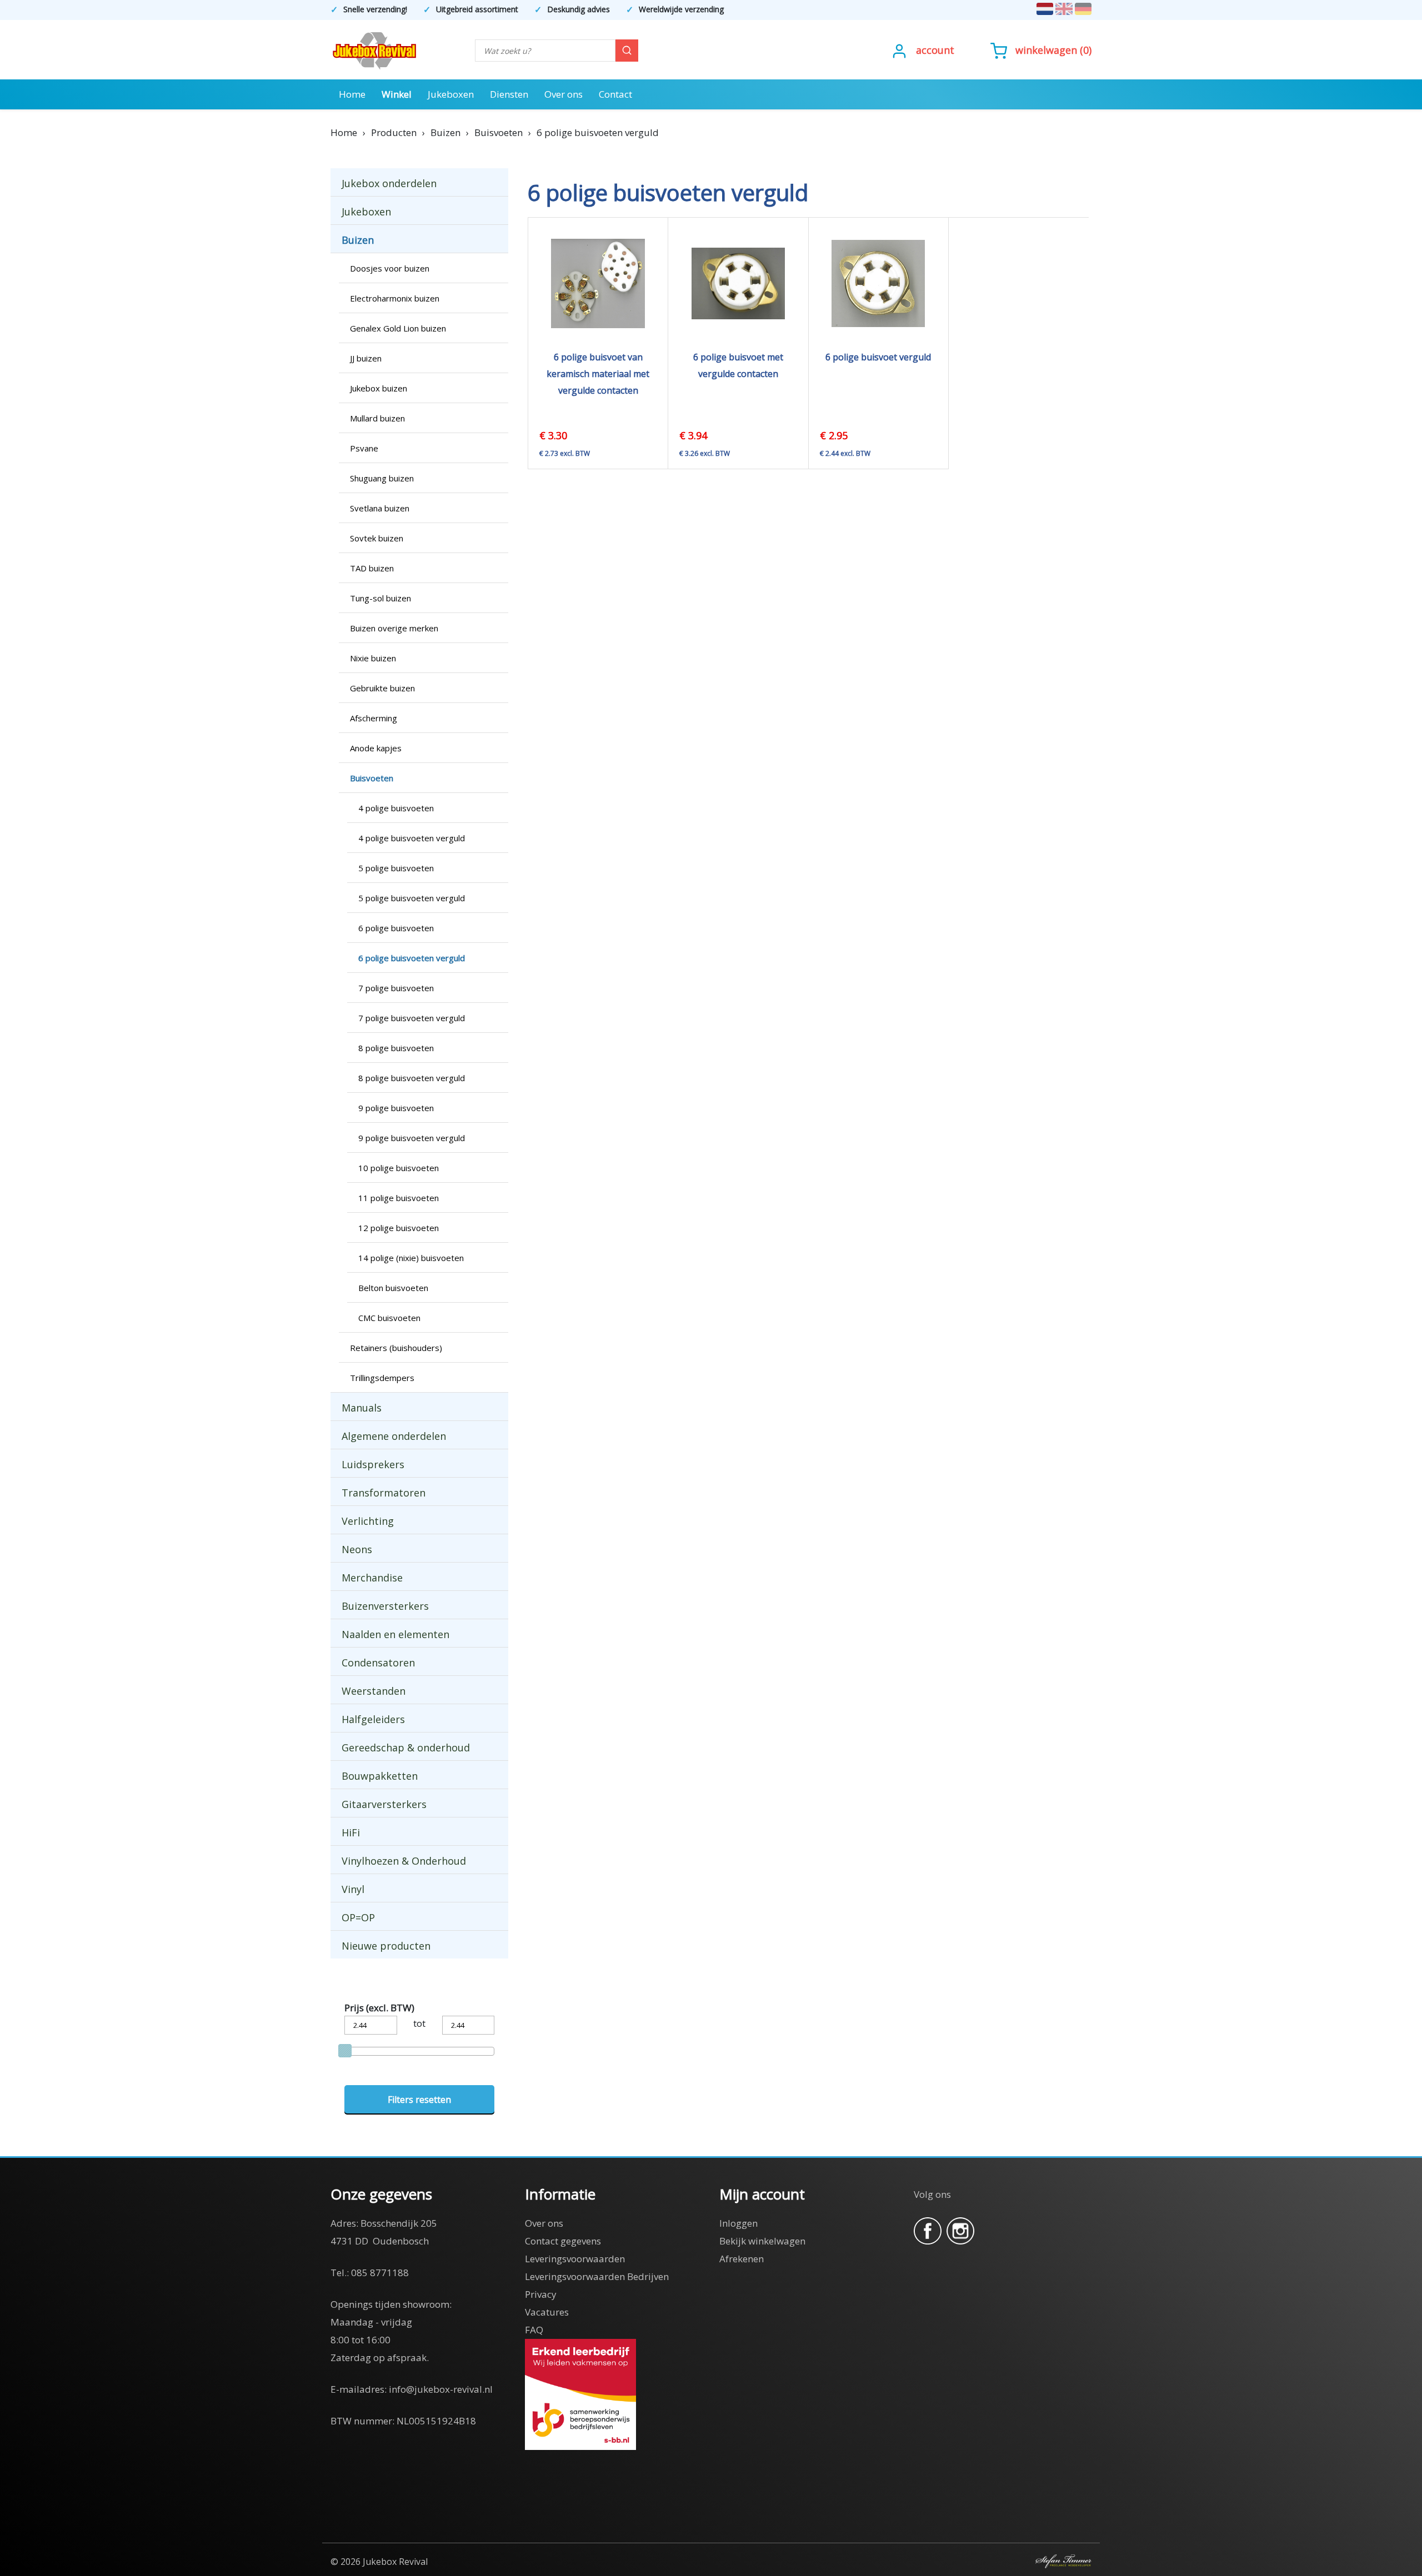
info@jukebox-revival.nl (441, 2389)
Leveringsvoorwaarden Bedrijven (597, 2276)
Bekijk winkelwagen (762, 2241)
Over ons (564, 94)
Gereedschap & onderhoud (406, 1748)
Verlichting (368, 1521)
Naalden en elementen (395, 1634)
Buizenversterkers (385, 1606)
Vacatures (547, 2312)
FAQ (534, 2330)
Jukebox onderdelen (389, 183)
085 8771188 (380, 2273)
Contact (615, 94)
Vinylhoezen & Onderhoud (404, 1861)
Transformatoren (384, 1493)
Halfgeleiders (373, 1719)
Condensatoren (378, 1663)
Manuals (362, 1408)
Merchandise (372, 1578)
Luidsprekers (373, 1464)
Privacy (541, 2294)
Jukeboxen (451, 94)
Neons (357, 1549)
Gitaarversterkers (384, 1804)
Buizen (358, 240)
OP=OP (358, 1917)
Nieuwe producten (386, 1946)
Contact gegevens (563, 2241)
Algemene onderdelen (394, 1436)
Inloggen (738, 2223)
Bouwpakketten (380, 1776)
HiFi (351, 1832)
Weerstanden (374, 1691)
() (1053, 50)
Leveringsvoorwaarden (575, 2259)
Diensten (509, 94)
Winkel (397, 94)
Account (935, 50)
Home (352, 94)
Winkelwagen (1046, 50)
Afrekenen (742, 2259)
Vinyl (353, 1889)
